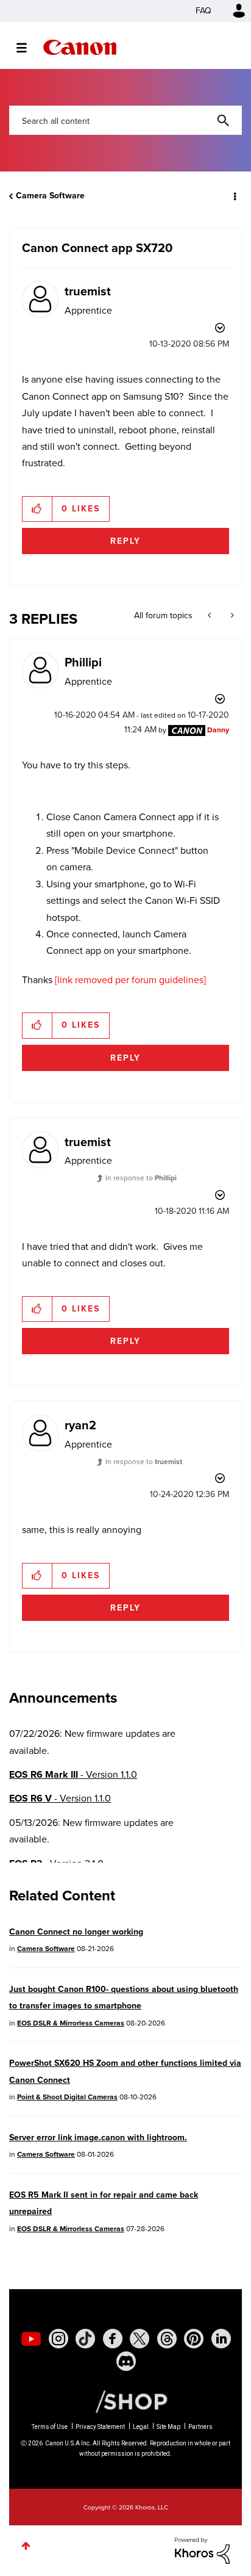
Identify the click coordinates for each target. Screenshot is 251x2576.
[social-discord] (126, 2361)
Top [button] (26, 2546)
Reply (125, 541)
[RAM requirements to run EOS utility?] (210, 616)
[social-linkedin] (221, 2339)
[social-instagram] (58, 2339)
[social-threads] (167, 2339)
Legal (141, 2427)
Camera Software (50, 196)
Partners (200, 2427)
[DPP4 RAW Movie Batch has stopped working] (231, 616)
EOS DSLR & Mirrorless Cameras (71, 2023)
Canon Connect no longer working (76, 1932)
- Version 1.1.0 (73, 1774)
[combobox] (125, 120)
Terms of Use (50, 2427)
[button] (37, 509)
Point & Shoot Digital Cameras (67, 2097)
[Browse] (28, 48)
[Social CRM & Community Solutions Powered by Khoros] (202, 2549)
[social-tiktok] (85, 2339)
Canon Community (80, 47)
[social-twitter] (140, 2339)
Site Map (168, 2427)
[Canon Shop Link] (125, 2401)
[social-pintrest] (194, 2339)
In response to (141, 1178)
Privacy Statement (100, 2427)
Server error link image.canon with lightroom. (98, 2138)
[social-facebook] (113, 2339)
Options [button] (234, 196)
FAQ (203, 11)
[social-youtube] (31, 2339)
